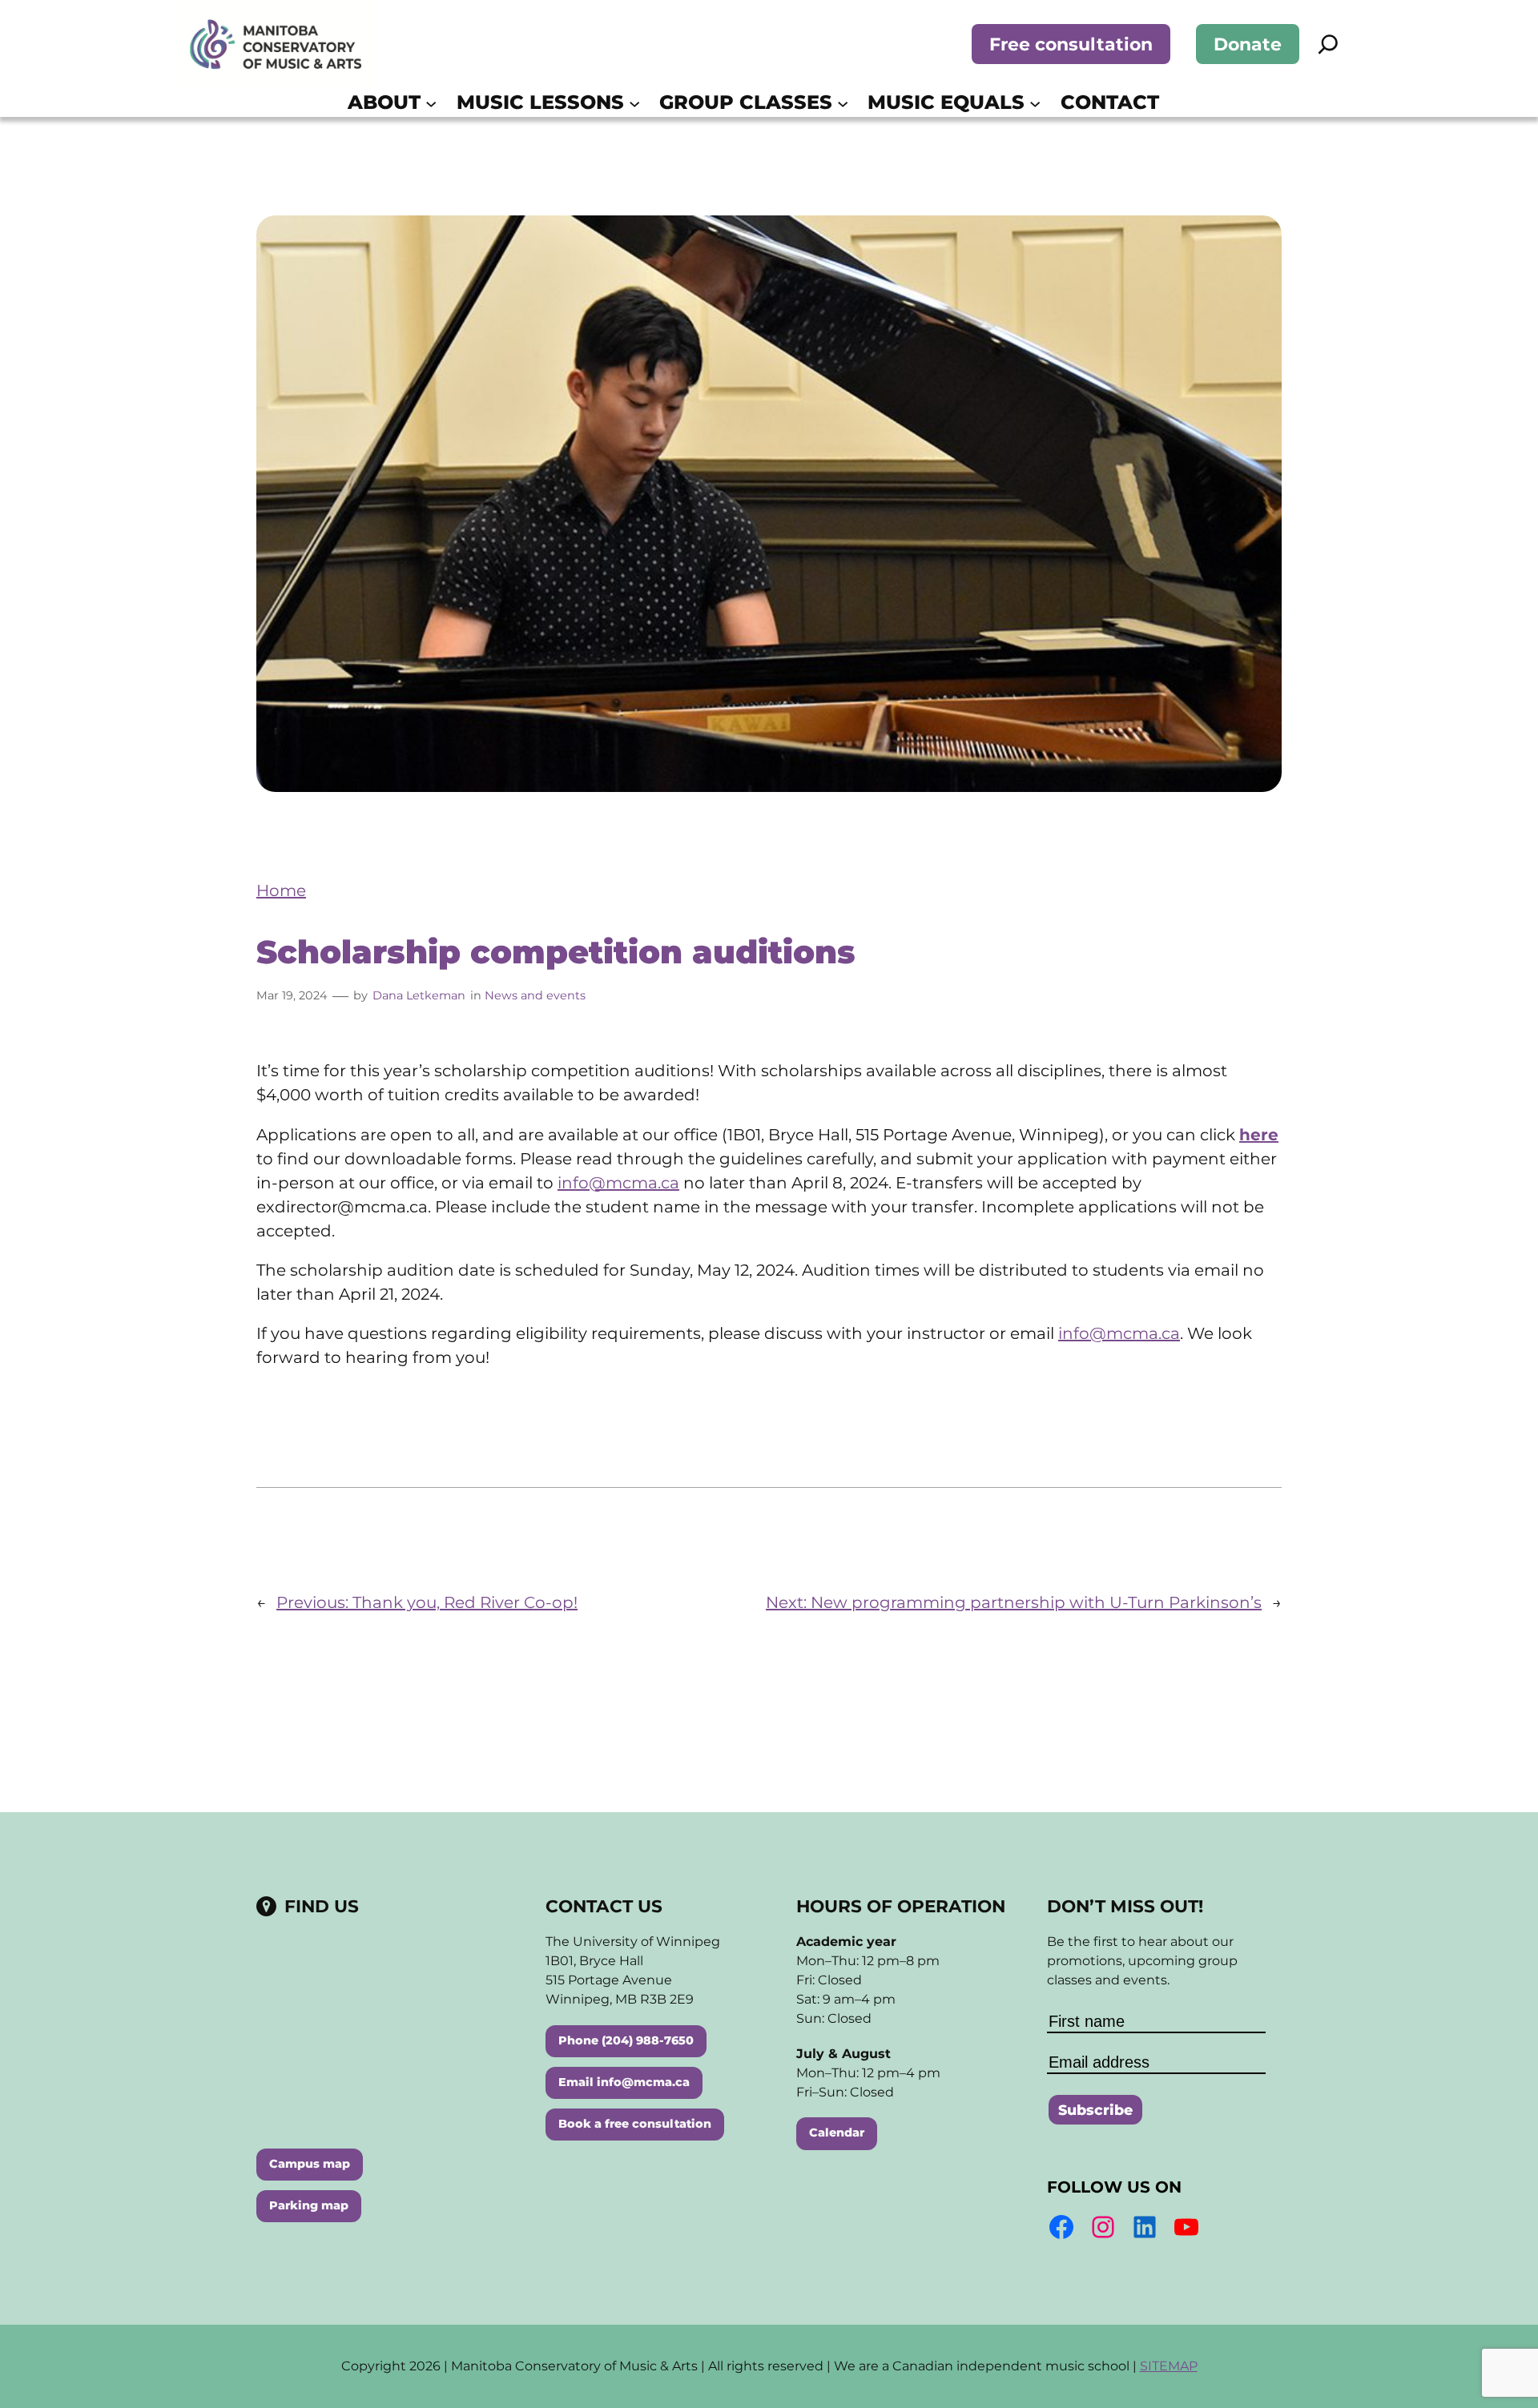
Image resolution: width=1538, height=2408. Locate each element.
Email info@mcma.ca (624, 2082)
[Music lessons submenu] (634, 103)
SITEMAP (1169, 2366)
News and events (535, 995)
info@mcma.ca (618, 1183)
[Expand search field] (1328, 44)
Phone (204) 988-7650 (626, 2040)
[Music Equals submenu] (1035, 103)
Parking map (309, 2205)
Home (281, 890)
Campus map (310, 2164)
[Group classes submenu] (843, 103)
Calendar (837, 2133)
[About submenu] (431, 103)
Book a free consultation (635, 2124)
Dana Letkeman (419, 995)
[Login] (1182, 103)
